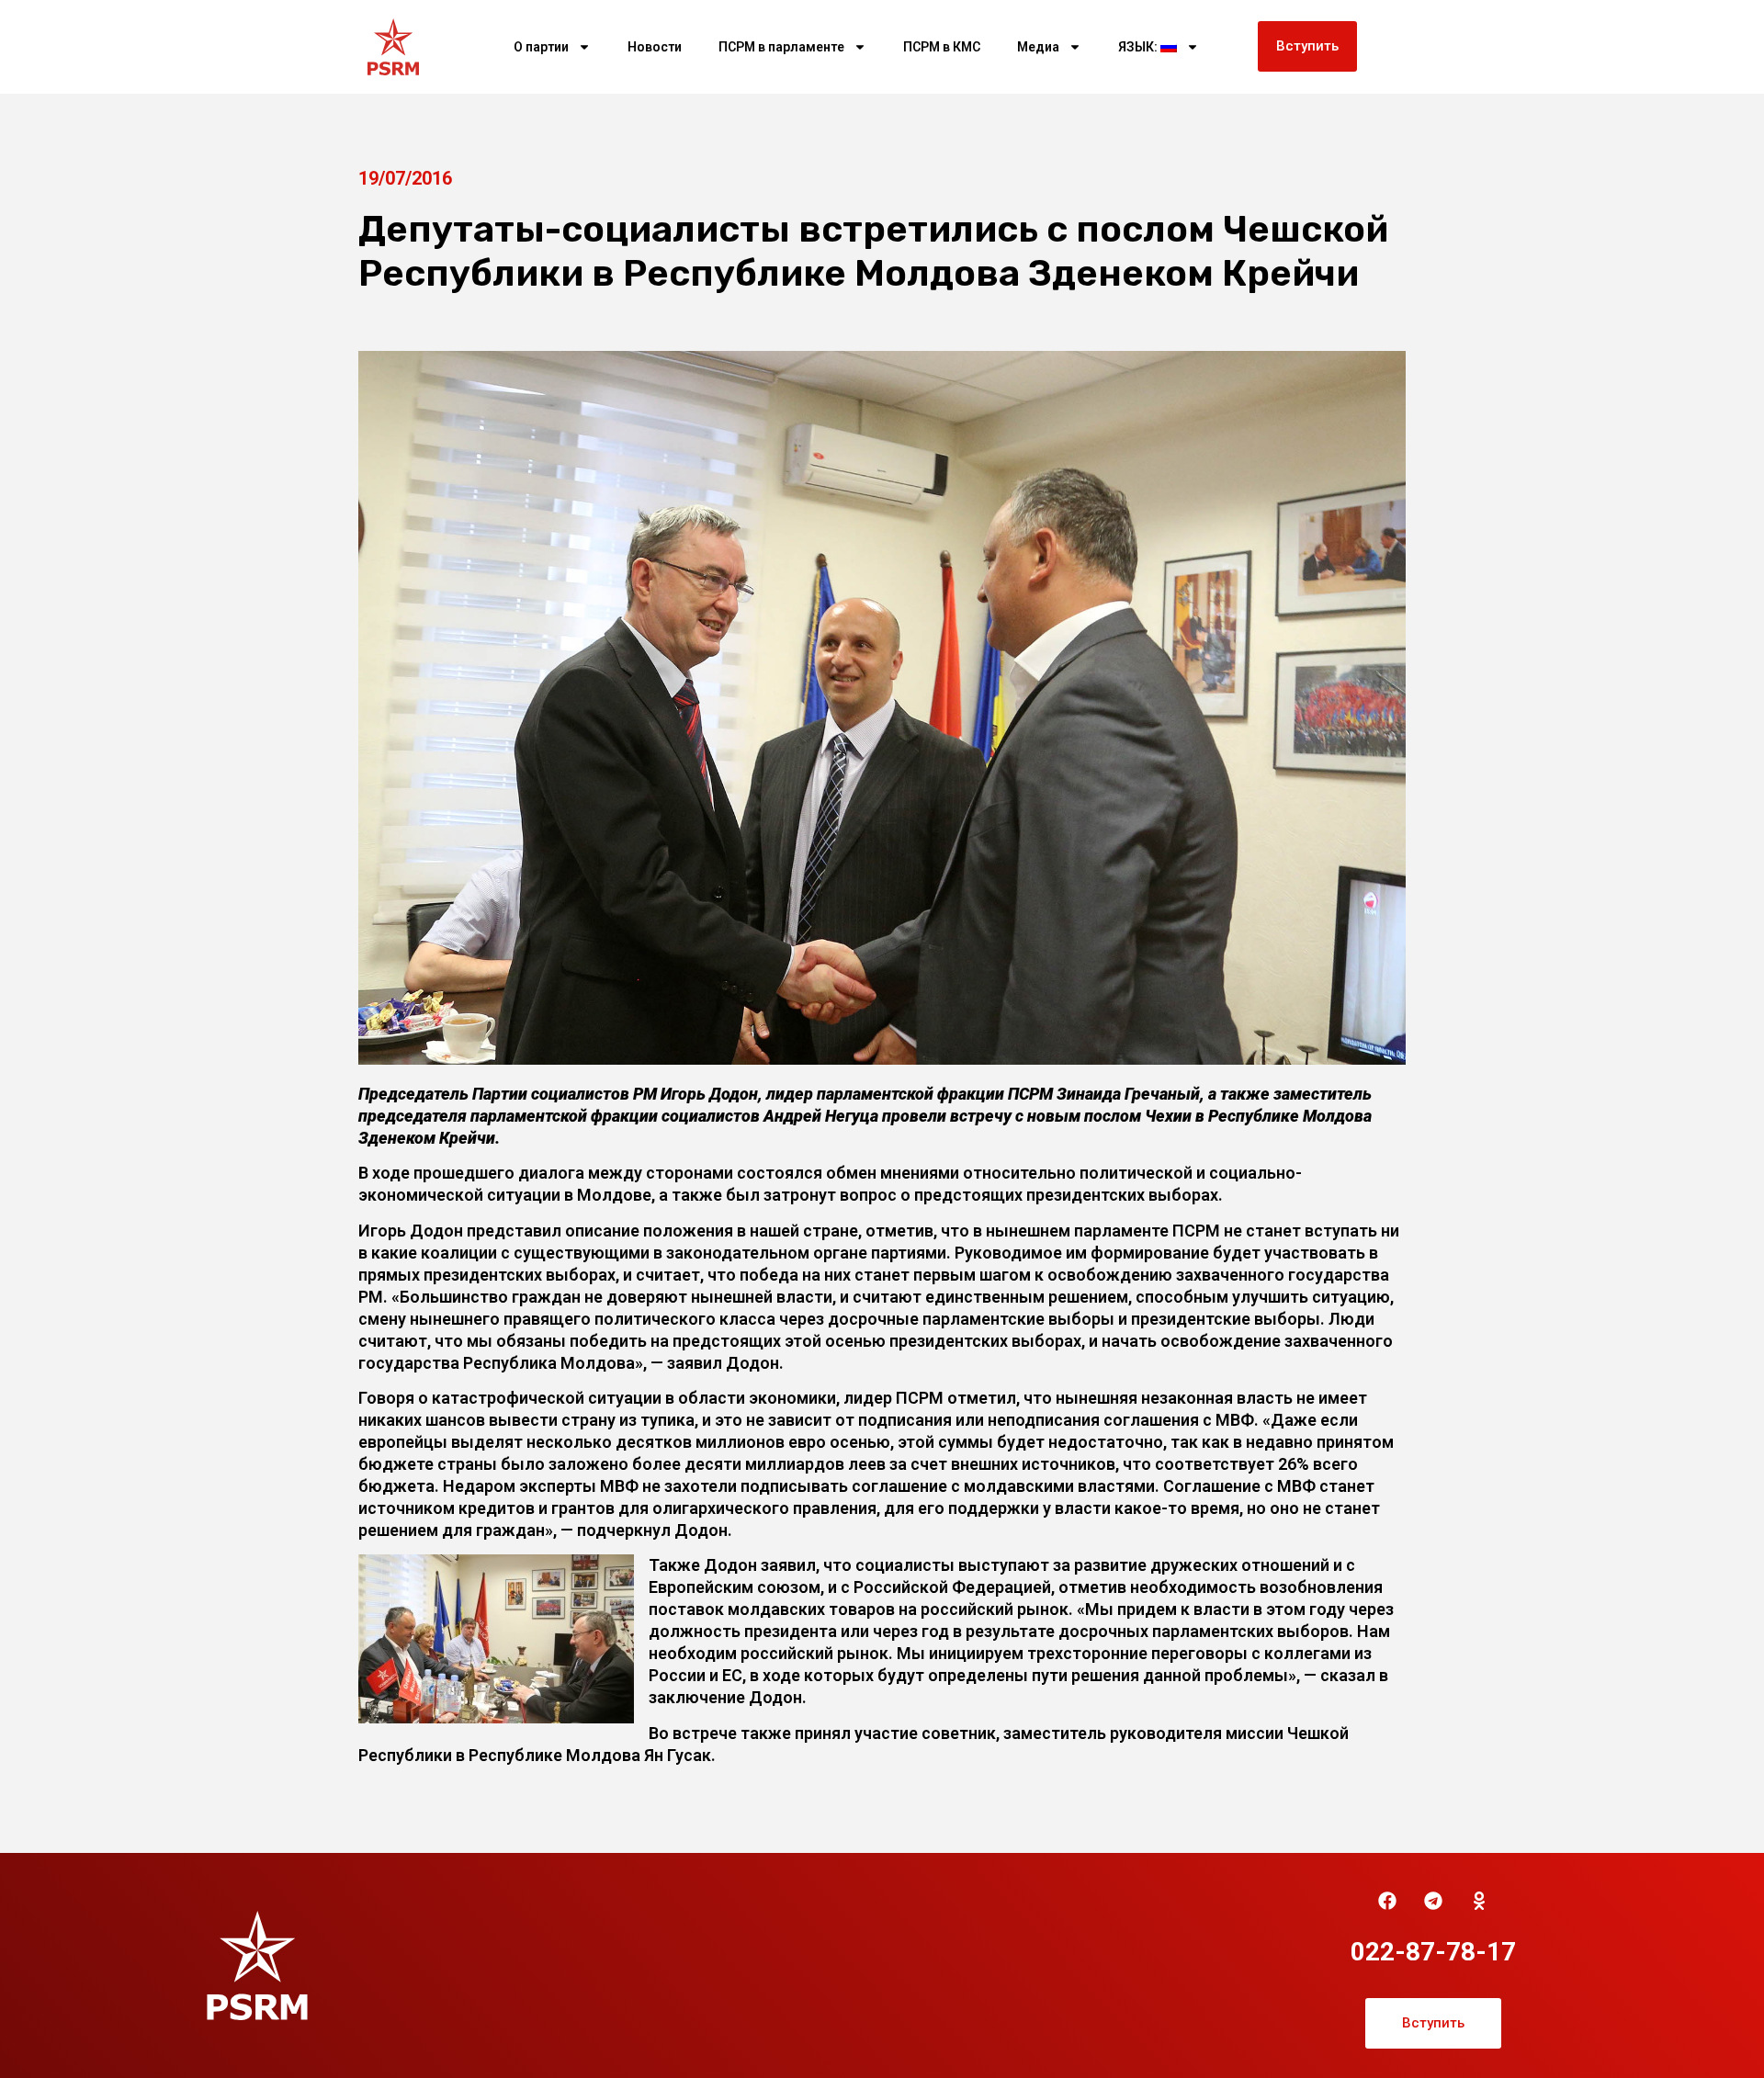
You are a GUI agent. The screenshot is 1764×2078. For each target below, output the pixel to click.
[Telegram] (1433, 1901)
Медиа (1038, 47)
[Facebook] (1387, 1901)
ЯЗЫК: (1139, 47)
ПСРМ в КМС (942, 47)
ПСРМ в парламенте (781, 47)
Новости (655, 47)
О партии (541, 47)
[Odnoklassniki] (1479, 1901)
